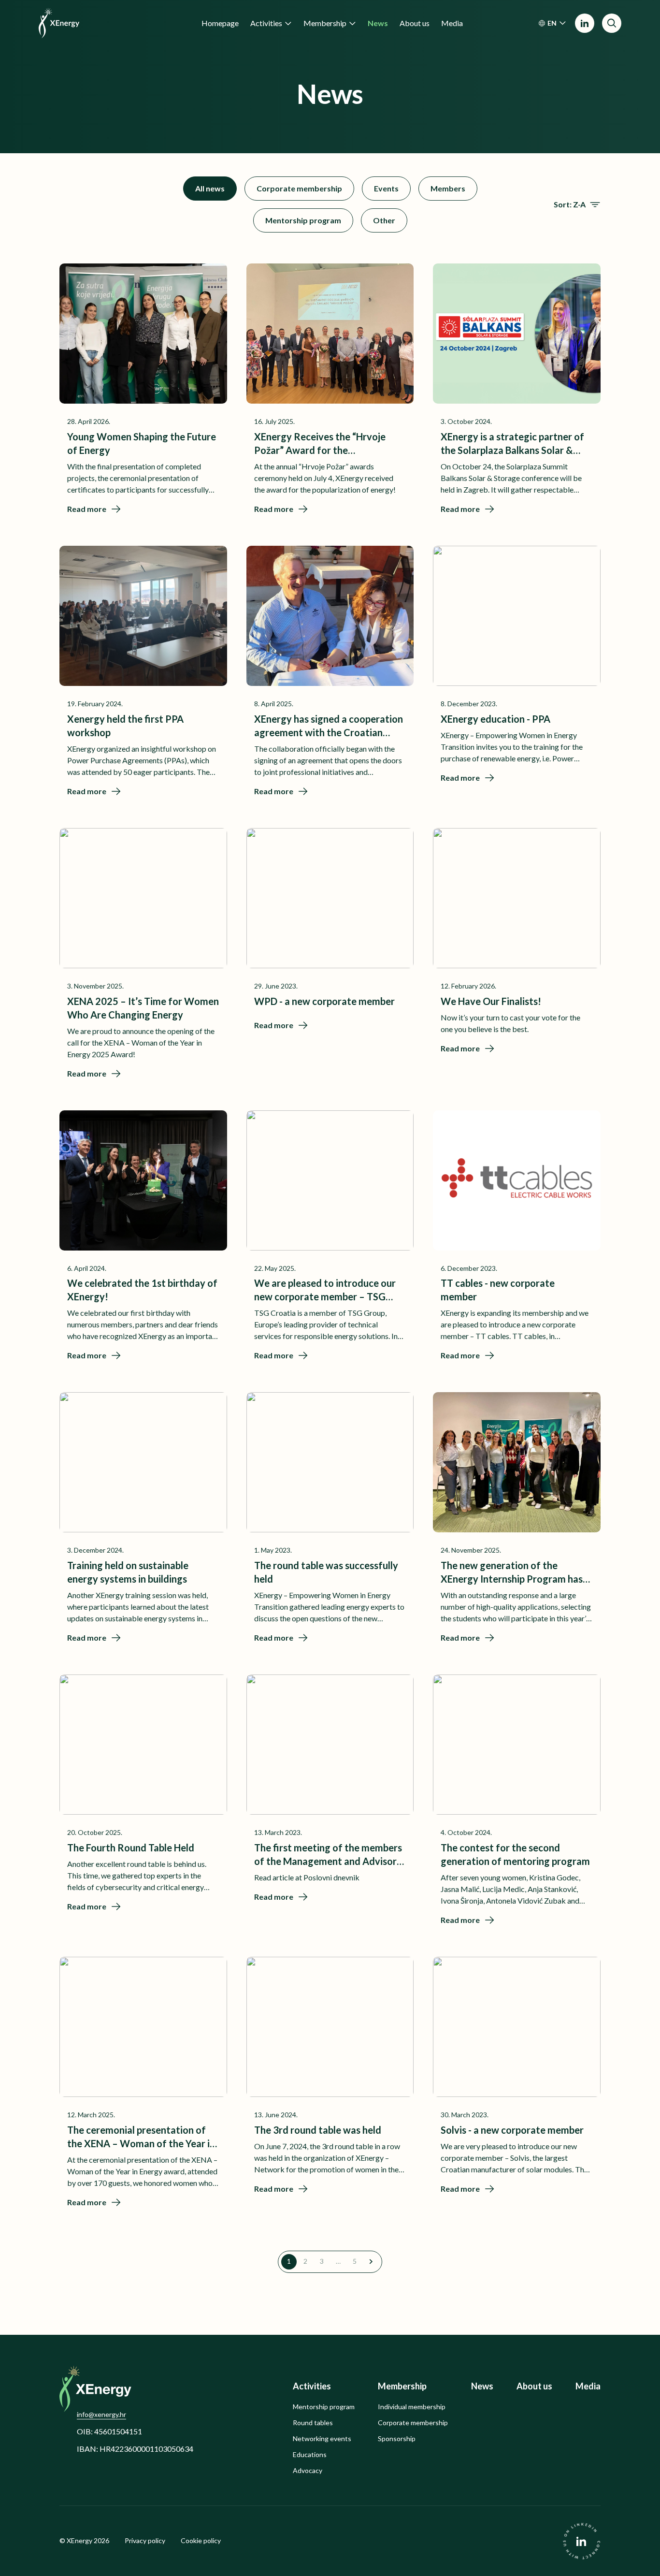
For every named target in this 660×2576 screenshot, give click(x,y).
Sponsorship (397, 2439)
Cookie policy (201, 2541)
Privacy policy (145, 2541)
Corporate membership (299, 188)
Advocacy (308, 2471)
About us (534, 2386)
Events (386, 188)
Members (448, 188)
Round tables (313, 2423)
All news (210, 188)
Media (588, 2386)
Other (384, 220)
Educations (310, 2455)
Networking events (322, 2439)
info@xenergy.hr (101, 2414)
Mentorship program (303, 220)
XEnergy (79, 2540)
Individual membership (412, 2407)
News (482, 2386)
